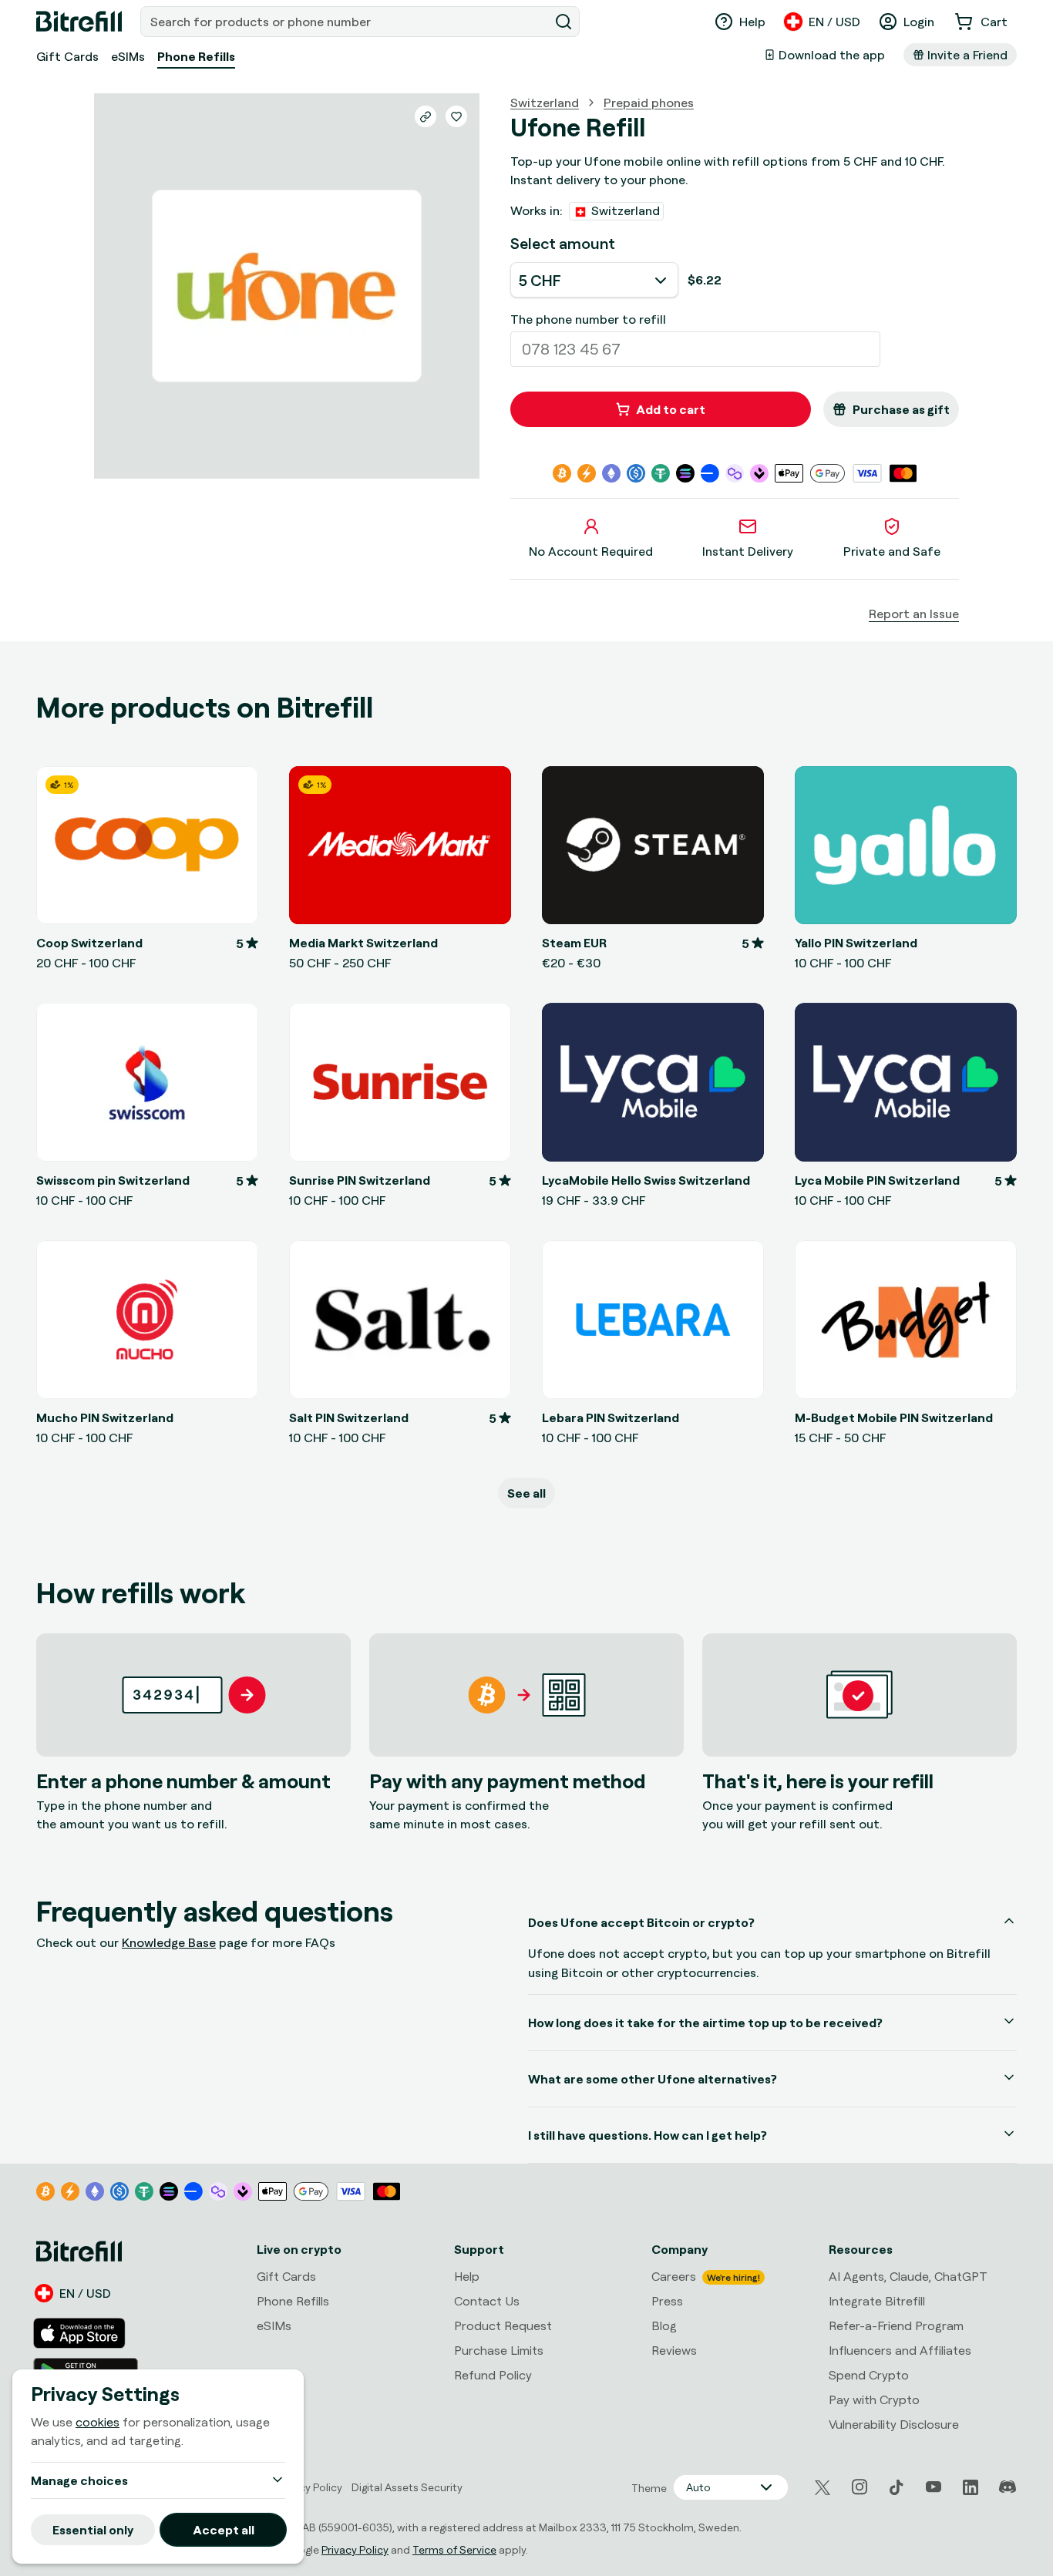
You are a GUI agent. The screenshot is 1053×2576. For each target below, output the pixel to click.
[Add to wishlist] (456, 116)
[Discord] (1008, 2487)
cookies (98, 2422)
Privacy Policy (355, 2549)
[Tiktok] (897, 2487)
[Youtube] (934, 2487)
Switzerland (545, 103)
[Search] (564, 22)
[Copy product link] (426, 116)
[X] (823, 2488)
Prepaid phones (649, 103)
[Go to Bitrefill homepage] (79, 22)
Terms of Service (454, 2549)
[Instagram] (860, 2487)
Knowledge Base (169, 1942)
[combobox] (346, 22)
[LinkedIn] (971, 2487)
